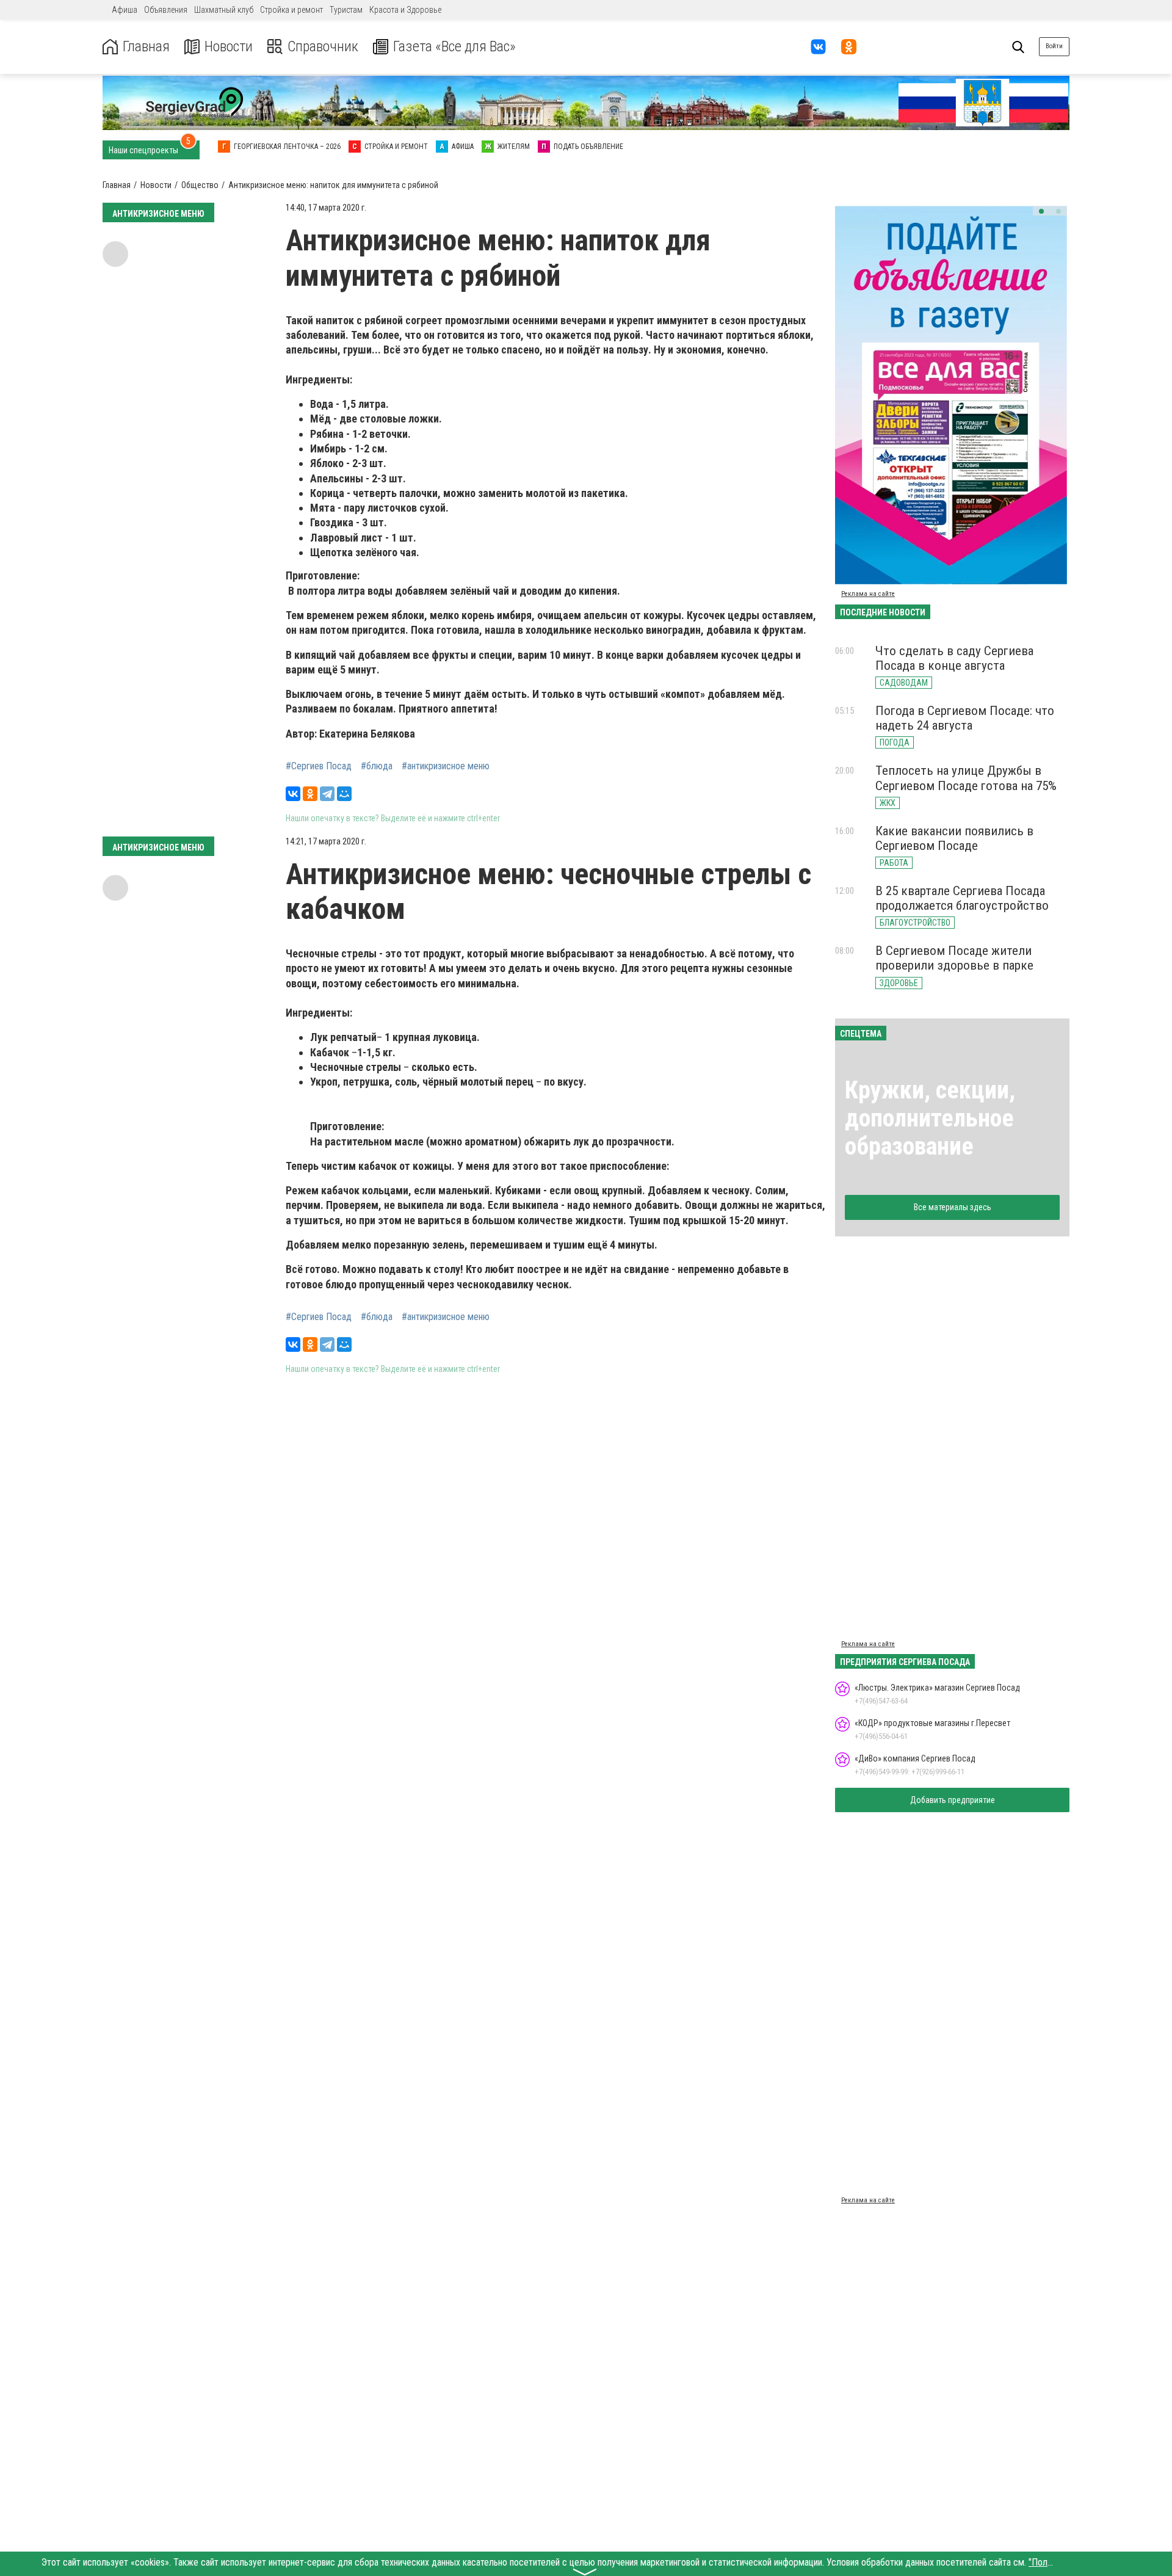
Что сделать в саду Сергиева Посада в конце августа (954, 658)
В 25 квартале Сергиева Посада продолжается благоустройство (962, 898)
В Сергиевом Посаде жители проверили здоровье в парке (954, 958)
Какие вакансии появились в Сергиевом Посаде (954, 838)
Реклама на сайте (868, 594)
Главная (146, 47)
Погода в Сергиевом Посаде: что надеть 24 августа (965, 718)
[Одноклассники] (310, 794)
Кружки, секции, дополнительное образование (930, 1118)
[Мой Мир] (344, 794)
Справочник (323, 47)
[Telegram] (327, 794)
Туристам (346, 10)
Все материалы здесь (953, 1207)
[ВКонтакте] (293, 794)
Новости (229, 47)
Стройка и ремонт (291, 10)
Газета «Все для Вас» (454, 47)
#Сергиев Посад (319, 766)
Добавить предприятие (953, 1800)
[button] (1041, 211)
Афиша (125, 10)
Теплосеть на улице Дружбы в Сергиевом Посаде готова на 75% (966, 778)
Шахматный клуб (224, 10)
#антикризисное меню (446, 766)
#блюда (377, 766)
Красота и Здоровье (405, 10)
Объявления (166, 10)
